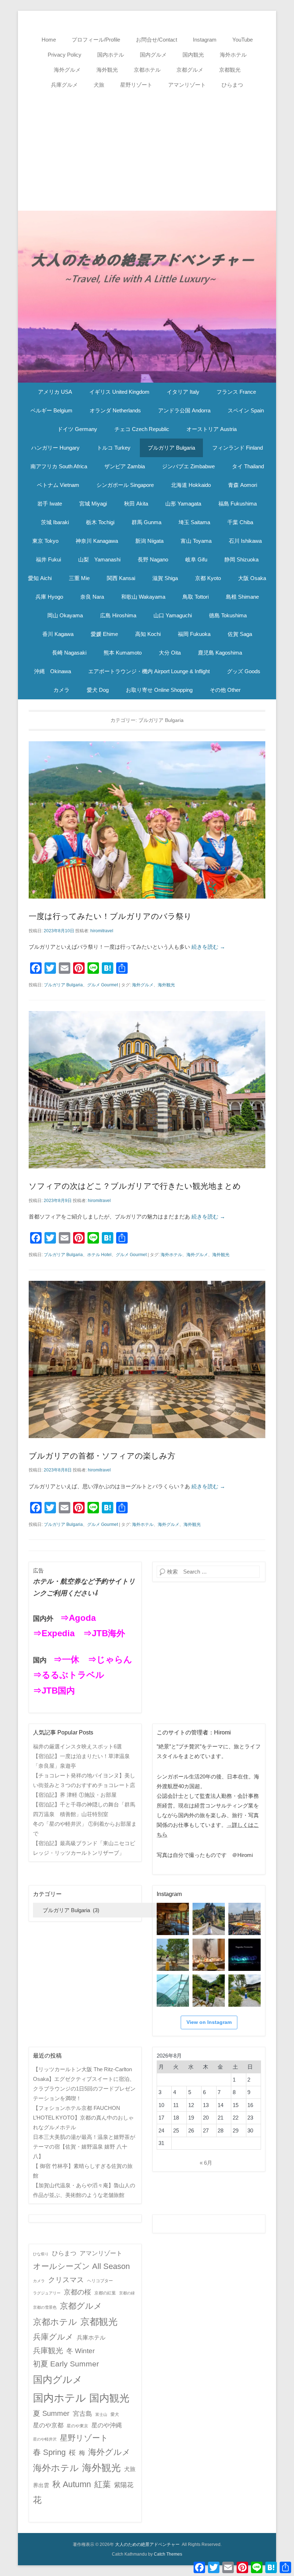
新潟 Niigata (149, 541)
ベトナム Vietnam (58, 485)
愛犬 (115, 2414)
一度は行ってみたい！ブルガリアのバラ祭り (110, 916)
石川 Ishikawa (245, 541)
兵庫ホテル (91, 2338)
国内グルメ (153, 55)
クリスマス (66, 2280)
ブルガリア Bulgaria (171, 448)
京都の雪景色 (45, 2307)
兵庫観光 (48, 2350)
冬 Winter (80, 2351)
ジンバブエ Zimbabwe (188, 466)
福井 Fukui (48, 559)
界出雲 (41, 2485)
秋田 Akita (136, 504)
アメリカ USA (55, 392)
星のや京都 (48, 2425)
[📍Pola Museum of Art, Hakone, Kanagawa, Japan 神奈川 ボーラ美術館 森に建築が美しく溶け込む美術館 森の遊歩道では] (173, 1991)
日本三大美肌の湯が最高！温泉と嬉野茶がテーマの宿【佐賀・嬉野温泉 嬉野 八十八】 (84, 2147)
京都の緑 (127, 2293)
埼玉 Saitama (194, 522)
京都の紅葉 (105, 2293)
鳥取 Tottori (196, 597)
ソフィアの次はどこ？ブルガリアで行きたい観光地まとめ (135, 1186)
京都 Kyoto (208, 578)
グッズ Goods (244, 671)
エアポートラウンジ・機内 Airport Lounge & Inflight (149, 671)
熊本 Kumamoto (123, 653)
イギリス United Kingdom (119, 392)
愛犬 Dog (98, 690)
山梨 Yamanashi (99, 559)
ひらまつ (232, 85)
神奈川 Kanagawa (97, 541)
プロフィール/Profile (96, 40)
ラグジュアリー (47, 2293)
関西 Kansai (121, 578)
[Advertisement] (147, 146)
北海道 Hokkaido (191, 485)
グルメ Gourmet (103, 985)
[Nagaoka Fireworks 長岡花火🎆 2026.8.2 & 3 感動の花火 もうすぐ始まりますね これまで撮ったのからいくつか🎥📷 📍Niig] (245, 1955)
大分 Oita (170, 653)
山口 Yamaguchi (173, 615)
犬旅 (99, 85)
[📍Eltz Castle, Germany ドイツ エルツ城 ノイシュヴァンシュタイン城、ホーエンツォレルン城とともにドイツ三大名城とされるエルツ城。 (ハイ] (209, 1919)
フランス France (236, 392)
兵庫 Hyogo (49, 597)
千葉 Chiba (240, 522)
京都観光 (230, 70)
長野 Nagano (153, 559)
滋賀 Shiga (165, 578)
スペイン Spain (246, 410)
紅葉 (103, 2484)
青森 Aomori (243, 485)
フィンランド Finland (238, 448)
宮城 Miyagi (93, 504)
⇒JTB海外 (104, 1633)
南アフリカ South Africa (59, 466)
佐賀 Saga (240, 634)
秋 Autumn (72, 2484)
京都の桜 (77, 2292)
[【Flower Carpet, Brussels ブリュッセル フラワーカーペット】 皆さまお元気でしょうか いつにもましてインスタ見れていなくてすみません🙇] (245, 1919)
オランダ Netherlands (115, 410)
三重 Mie (79, 578)
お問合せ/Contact (157, 40)
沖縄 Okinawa (53, 671)
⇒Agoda (78, 1618)
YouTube (243, 40)
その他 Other (225, 690)
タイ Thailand (248, 466)
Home (49, 40)
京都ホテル (147, 70)
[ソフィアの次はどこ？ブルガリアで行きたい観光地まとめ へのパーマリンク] (147, 1090)
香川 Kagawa (58, 634)
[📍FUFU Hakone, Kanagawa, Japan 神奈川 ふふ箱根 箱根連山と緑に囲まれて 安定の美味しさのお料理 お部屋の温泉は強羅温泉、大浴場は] (245, 1991)
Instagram (205, 40)
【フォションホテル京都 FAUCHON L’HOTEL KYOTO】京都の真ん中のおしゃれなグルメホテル (83, 2118)
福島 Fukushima (238, 504)
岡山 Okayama (65, 615)
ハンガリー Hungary (55, 448)
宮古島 (82, 2414)
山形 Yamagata (183, 504)
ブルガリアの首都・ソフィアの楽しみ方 (102, 1456)
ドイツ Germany (77, 429)
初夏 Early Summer (66, 2364)
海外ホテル (233, 55)
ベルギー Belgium (51, 410)
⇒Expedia (54, 1633)
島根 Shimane (242, 597)
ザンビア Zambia (125, 466)
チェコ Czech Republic (142, 429)
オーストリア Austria (212, 429)
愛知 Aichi (40, 578)
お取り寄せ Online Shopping (159, 690)
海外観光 (107, 70)
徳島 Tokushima (228, 615)
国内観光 (193, 55)
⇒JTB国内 (54, 1691)
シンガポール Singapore (125, 485)
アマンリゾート (187, 85)
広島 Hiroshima (118, 615)
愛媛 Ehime (104, 634)
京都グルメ (190, 70)
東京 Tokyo (45, 541)
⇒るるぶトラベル (69, 1675)
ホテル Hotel (99, 1255)
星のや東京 (77, 2426)
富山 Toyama (196, 541)
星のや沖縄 (107, 2425)
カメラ (61, 690)
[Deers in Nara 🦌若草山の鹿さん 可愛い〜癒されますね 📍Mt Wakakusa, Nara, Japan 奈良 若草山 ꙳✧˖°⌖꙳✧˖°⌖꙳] (173, 1955)
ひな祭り (41, 2254)
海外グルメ (67, 70)
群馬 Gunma (146, 522)
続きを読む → (208, 947)
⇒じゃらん (110, 1659)
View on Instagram (209, 2022)
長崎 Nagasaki (69, 653)
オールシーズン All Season (81, 2266)
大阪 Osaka (252, 578)
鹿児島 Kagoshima (220, 653)
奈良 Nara (92, 597)
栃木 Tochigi (100, 522)
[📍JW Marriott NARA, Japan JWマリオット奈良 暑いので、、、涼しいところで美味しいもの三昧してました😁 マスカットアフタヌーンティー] (209, 1955)
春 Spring (49, 2452)
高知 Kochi (148, 634)
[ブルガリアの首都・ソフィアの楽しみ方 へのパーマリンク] (147, 1359)
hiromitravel (102, 931)
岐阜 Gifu (196, 559)
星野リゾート (136, 85)
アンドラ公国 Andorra (184, 410)
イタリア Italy (183, 392)
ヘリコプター (100, 2281)
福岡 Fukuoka (194, 634)
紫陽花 (124, 2485)
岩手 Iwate (50, 504)
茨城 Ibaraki (55, 522)
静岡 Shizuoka (241, 559)
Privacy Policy (65, 55)
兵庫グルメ (64, 85)
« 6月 (206, 2163)
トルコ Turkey (114, 448)
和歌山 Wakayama (143, 597)
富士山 (101, 2414)
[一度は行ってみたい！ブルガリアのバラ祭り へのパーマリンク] (147, 820)
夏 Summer (51, 2413)
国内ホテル (111, 55)
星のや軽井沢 (45, 2439)
